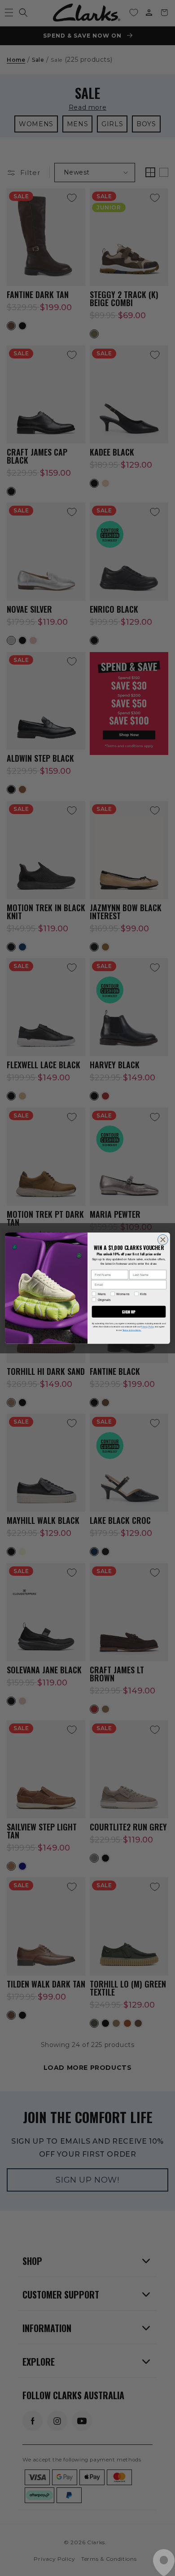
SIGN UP (129, 1311)
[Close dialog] (163, 1239)
